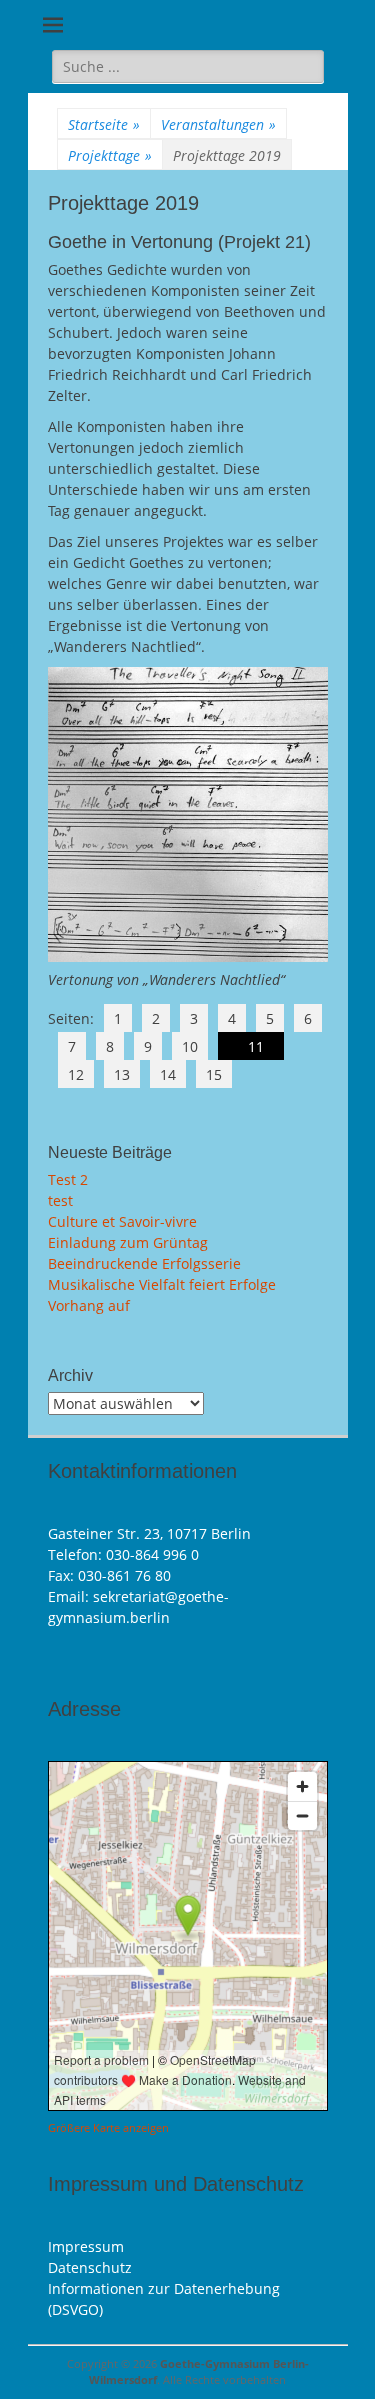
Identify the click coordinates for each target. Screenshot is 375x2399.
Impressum (86, 2246)
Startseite (104, 124)
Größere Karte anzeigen (108, 2128)
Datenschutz (90, 2267)
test (60, 1200)
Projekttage (110, 155)
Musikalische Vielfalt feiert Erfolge (162, 1284)
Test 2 (68, 1179)
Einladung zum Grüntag (128, 1242)
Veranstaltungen (218, 124)
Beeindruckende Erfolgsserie (144, 1263)
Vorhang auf (89, 1305)
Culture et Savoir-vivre (122, 1221)
